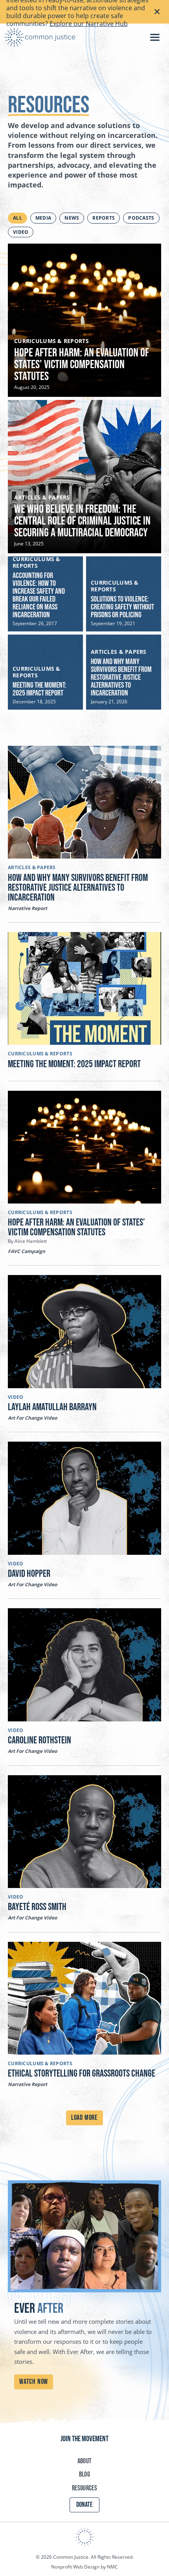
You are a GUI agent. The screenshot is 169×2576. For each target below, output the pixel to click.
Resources (84, 2488)
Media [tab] (43, 218)
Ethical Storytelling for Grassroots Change (82, 2074)
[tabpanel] (84, 477)
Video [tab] (21, 232)
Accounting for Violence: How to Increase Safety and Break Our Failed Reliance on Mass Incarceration (39, 595)
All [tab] (17, 218)
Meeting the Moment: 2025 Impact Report (39, 689)
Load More (84, 2118)
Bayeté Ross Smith (38, 1907)
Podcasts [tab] (141, 218)
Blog (84, 2474)
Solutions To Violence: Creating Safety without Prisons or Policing (122, 607)
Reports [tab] (104, 218)
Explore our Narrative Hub (89, 24)
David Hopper (29, 1574)
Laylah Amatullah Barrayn (52, 1407)
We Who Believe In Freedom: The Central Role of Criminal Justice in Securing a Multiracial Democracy (82, 521)
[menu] (155, 37)
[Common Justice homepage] (40, 37)
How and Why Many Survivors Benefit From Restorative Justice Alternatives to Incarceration (121, 677)
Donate (84, 2505)
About (84, 2461)
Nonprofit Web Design (75, 2567)
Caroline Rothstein (39, 1740)
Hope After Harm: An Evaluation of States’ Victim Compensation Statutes (82, 365)
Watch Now (34, 2382)
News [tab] (72, 218)
